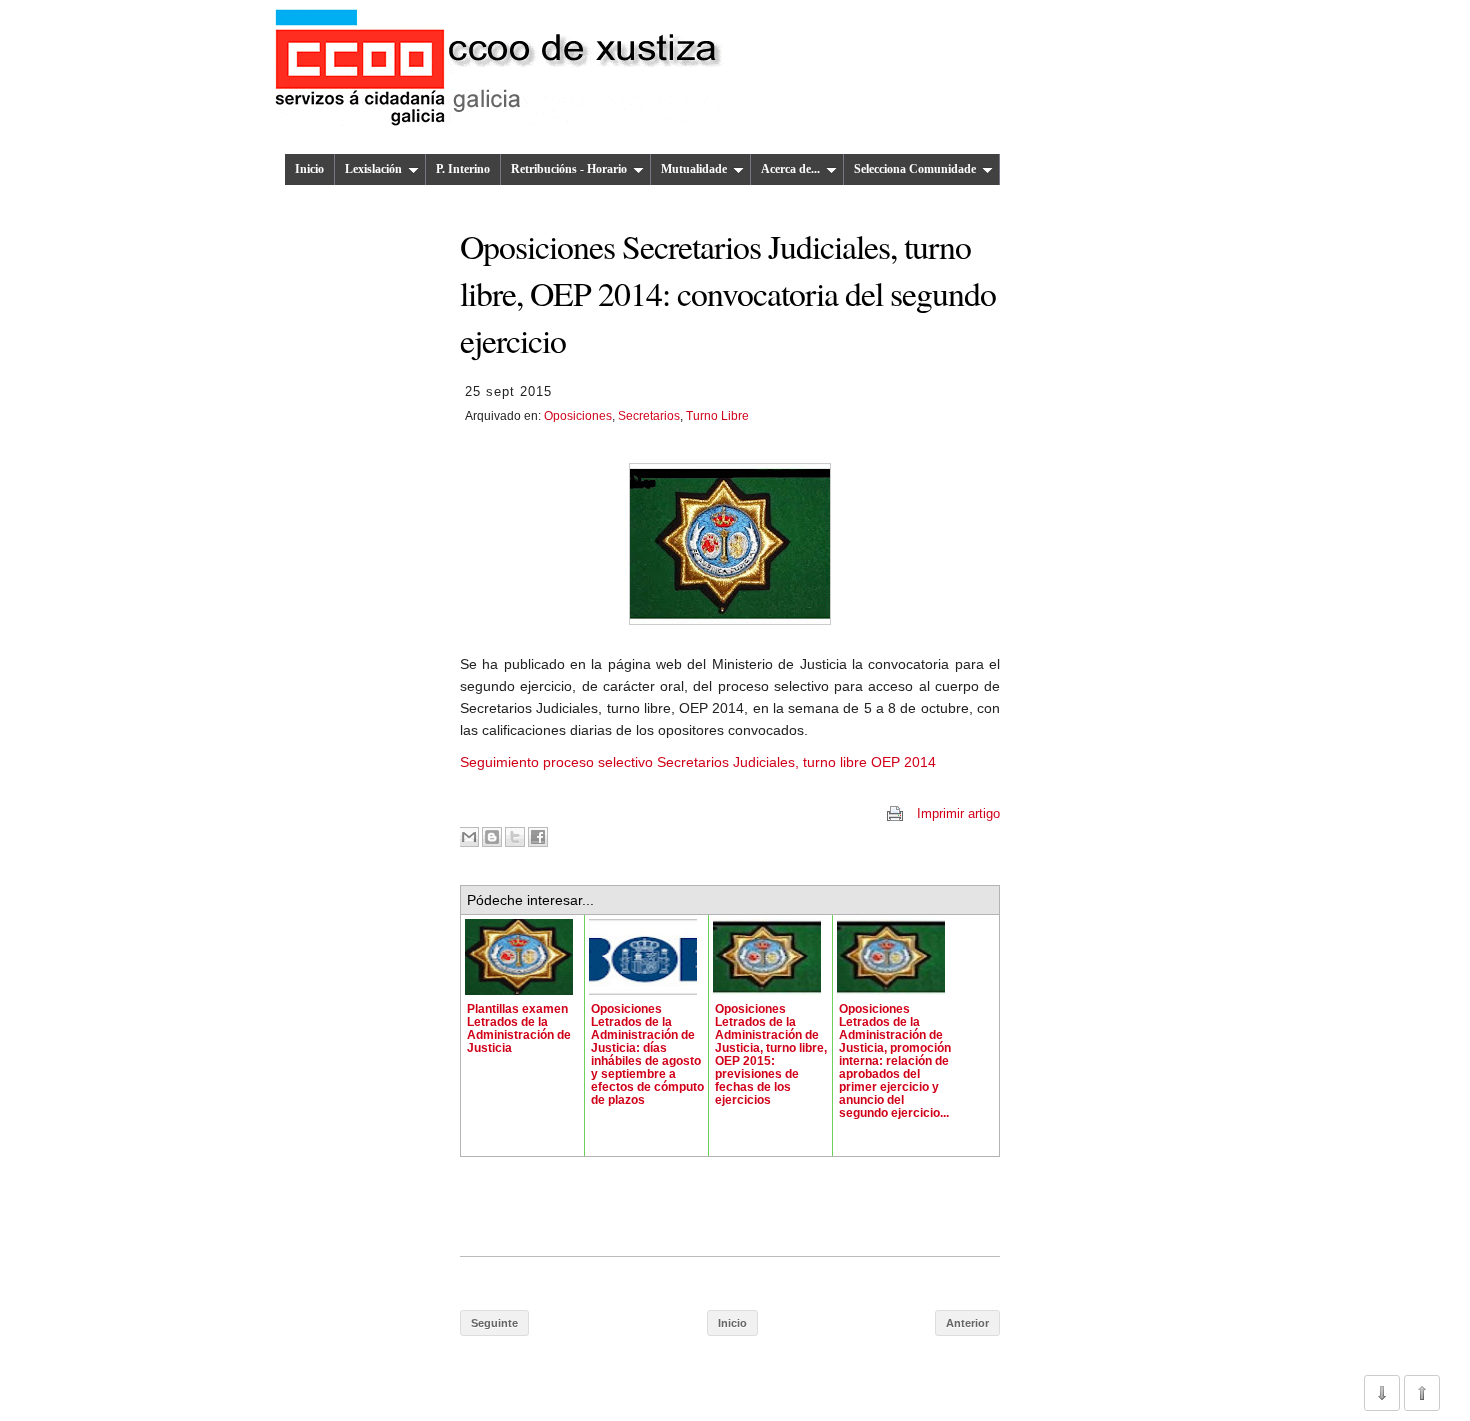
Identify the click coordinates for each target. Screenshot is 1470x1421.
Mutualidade (694, 169)
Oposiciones (578, 416)
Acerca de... (790, 169)
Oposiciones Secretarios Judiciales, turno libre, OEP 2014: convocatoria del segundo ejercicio (728, 293)
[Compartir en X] (515, 837)
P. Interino (463, 169)
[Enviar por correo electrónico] (469, 837)
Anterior (967, 1323)
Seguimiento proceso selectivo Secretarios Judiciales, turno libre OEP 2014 (698, 762)
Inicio (309, 169)
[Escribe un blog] (492, 837)
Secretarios (649, 416)
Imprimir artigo (958, 813)
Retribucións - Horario (569, 169)
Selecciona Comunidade (915, 169)
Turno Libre (717, 416)
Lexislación (373, 169)
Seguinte (494, 1323)
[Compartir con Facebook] (538, 837)
